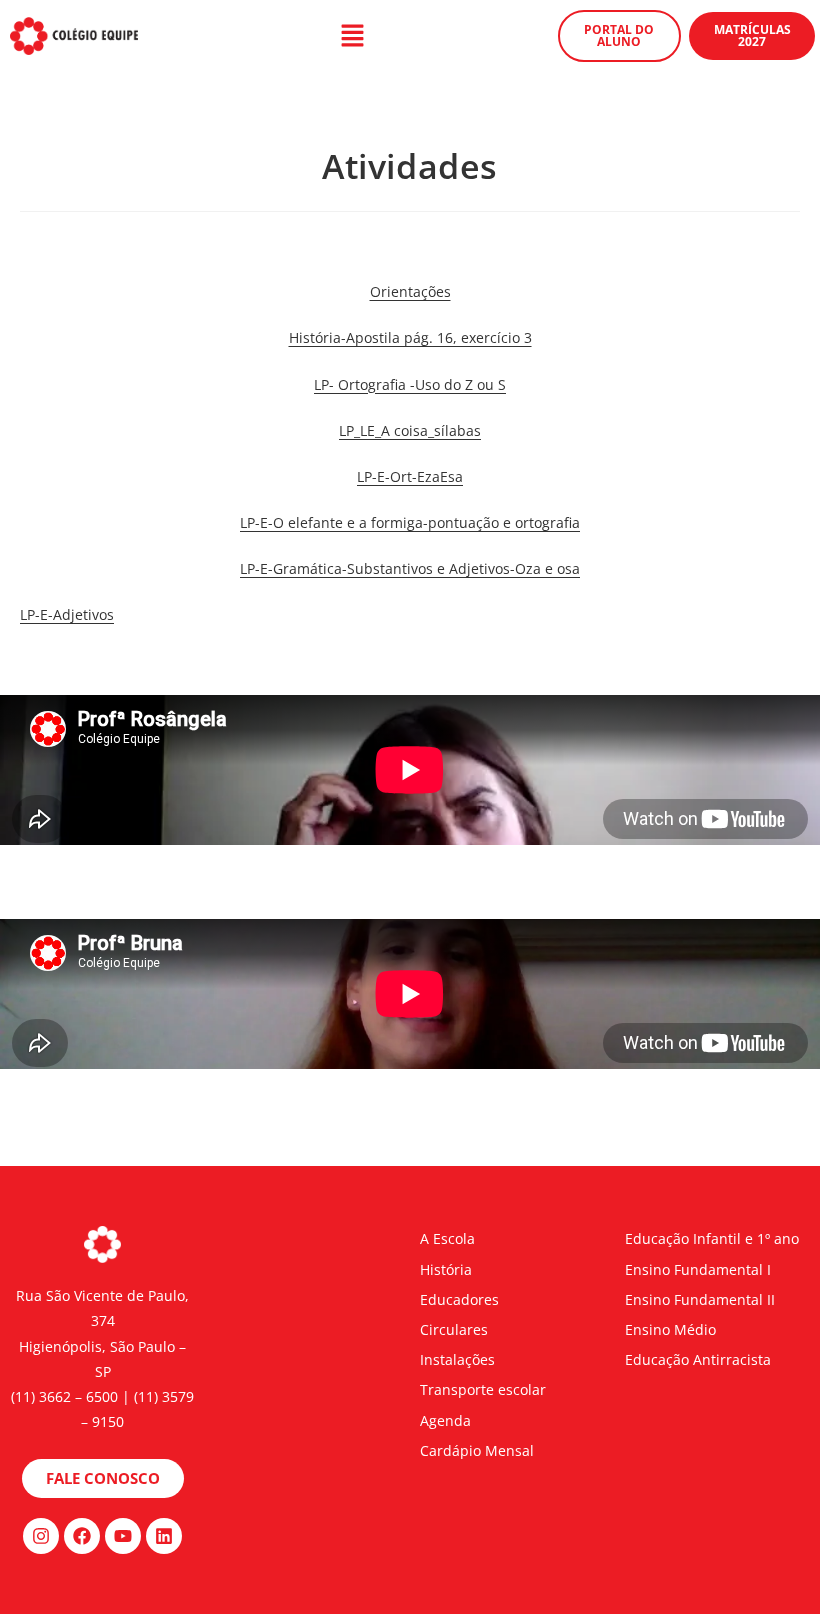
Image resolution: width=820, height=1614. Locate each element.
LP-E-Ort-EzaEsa (410, 476)
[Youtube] (123, 1536)
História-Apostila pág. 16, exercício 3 (410, 337)
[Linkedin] (164, 1536)
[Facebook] (82, 1536)
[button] (352, 36)
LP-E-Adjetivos (67, 614)
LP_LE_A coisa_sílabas (410, 430)
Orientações (410, 291)
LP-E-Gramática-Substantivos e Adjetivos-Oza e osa (410, 568)
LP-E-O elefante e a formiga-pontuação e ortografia (410, 522)
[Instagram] (41, 1536)
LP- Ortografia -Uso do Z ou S (410, 384)
